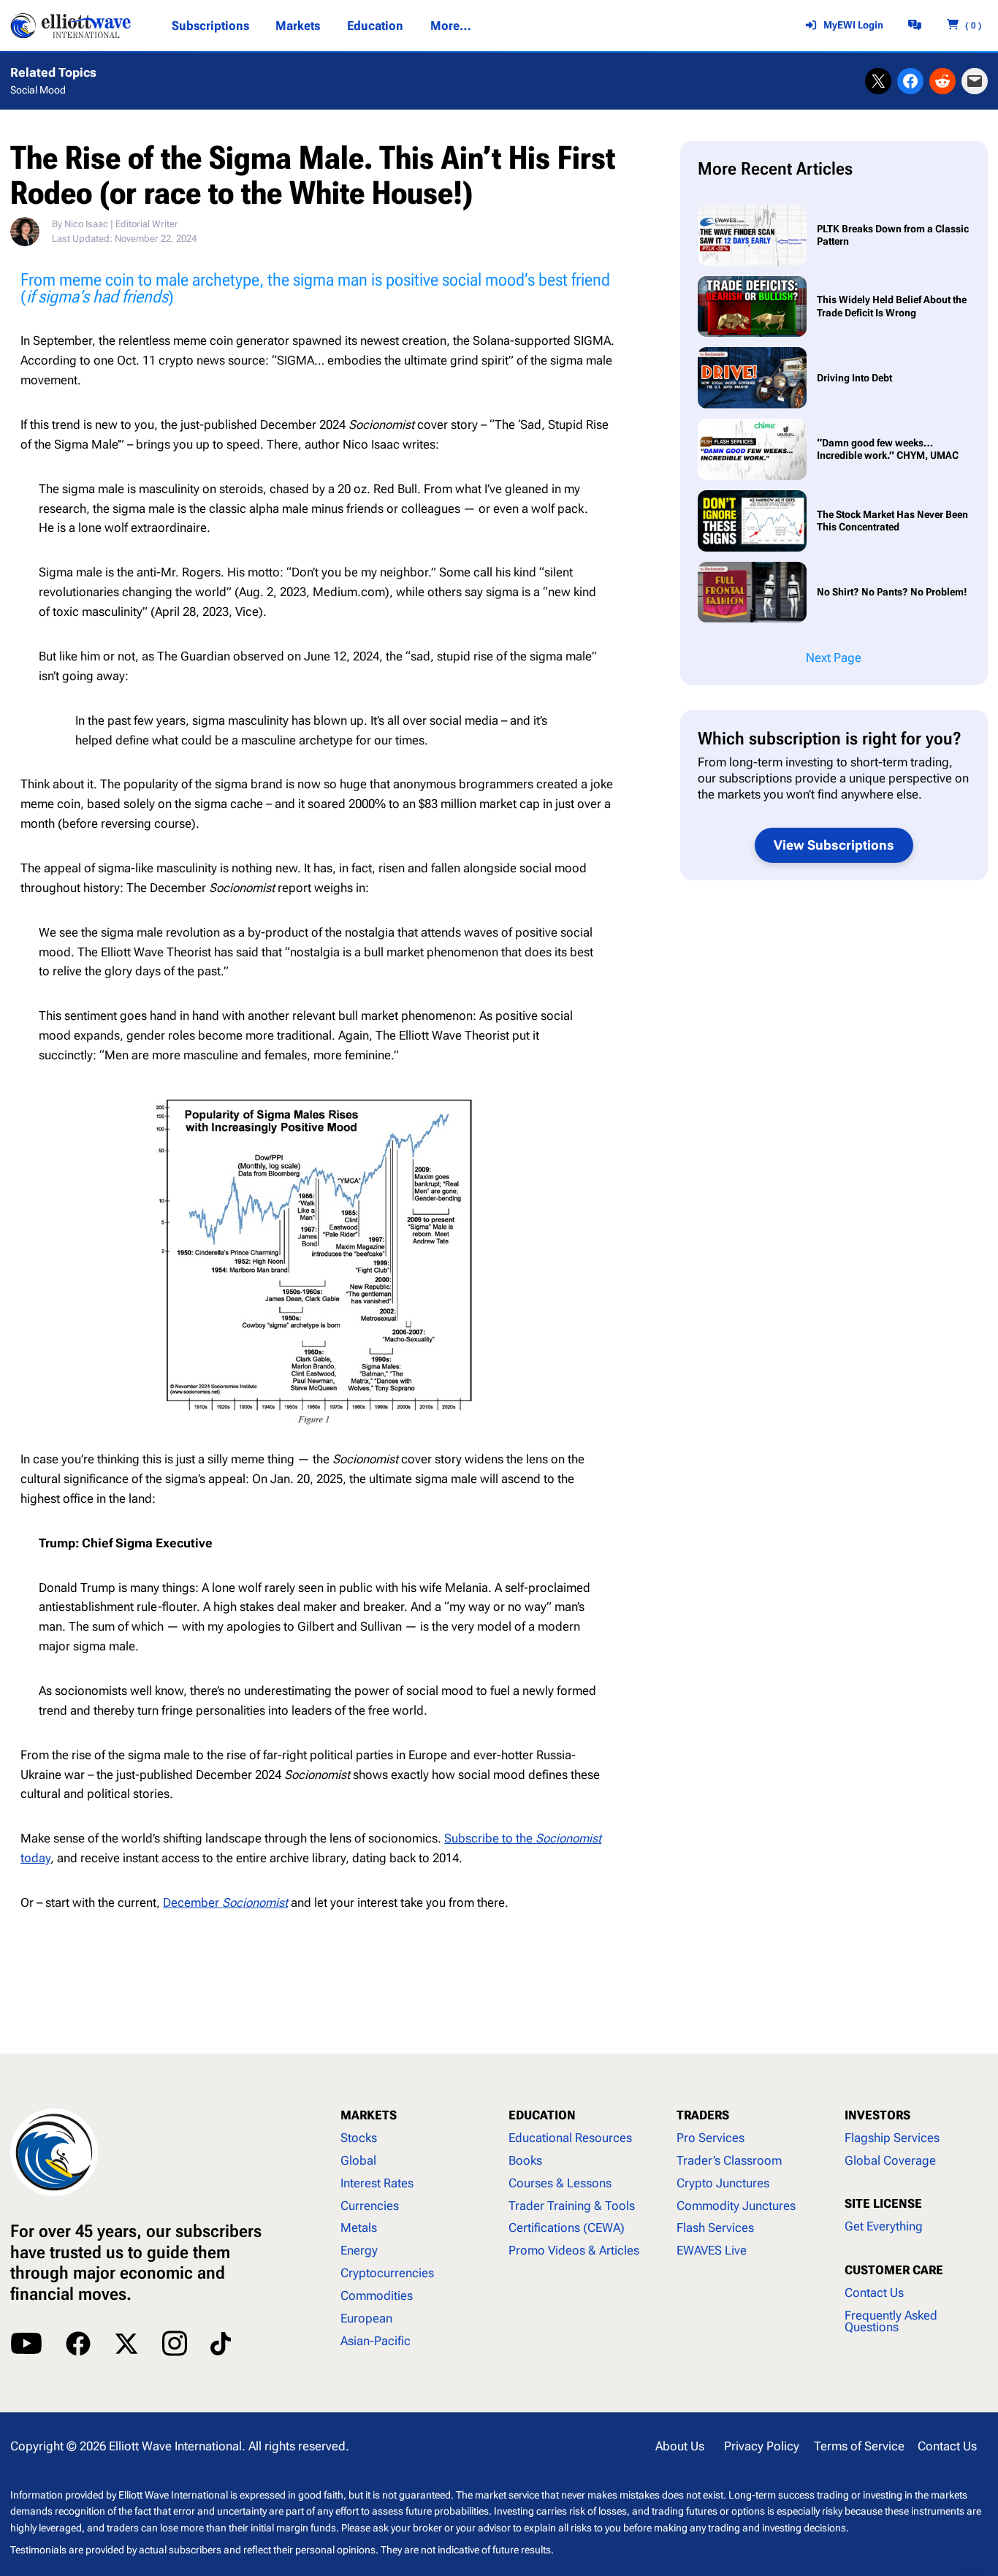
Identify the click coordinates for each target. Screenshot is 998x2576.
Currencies (370, 2206)
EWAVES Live (712, 2250)
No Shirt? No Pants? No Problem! (892, 592)
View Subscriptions (834, 845)
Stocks (359, 2138)
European (366, 2318)
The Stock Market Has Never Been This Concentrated (892, 521)
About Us (680, 2446)
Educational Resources (570, 2138)
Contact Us (874, 2293)
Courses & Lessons (560, 2183)
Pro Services (711, 2138)
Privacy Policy (762, 2446)
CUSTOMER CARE (894, 2270)
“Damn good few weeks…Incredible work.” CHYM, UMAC (888, 449)
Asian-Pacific (376, 2341)
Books (525, 2160)
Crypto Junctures (723, 2183)
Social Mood (38, 90)
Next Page (834, 658)
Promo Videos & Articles (574, 2250)
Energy (359, 2250)
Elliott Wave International (175, 2446)
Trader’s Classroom (729, 2160)
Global (358, 2160)
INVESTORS (877, 2115)
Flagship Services (892, 2138)
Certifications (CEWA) (567, 2228)
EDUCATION (542, 2115)
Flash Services (715, 2228)
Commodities (377, 2295)
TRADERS (703, 2115)
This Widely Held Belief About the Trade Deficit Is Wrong (892, 306)
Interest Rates (377, 2183)
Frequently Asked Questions (891, 2321)
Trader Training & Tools (572, 2206)
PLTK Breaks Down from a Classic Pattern (893, 235)
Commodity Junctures (736, 2206)
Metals (359, 2228)
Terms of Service (859, 2446)
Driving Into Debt (856, 378)
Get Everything (884, 2226)
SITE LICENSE (883, 2203)
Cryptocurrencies (387, 2273)
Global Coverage (890, 2160)
